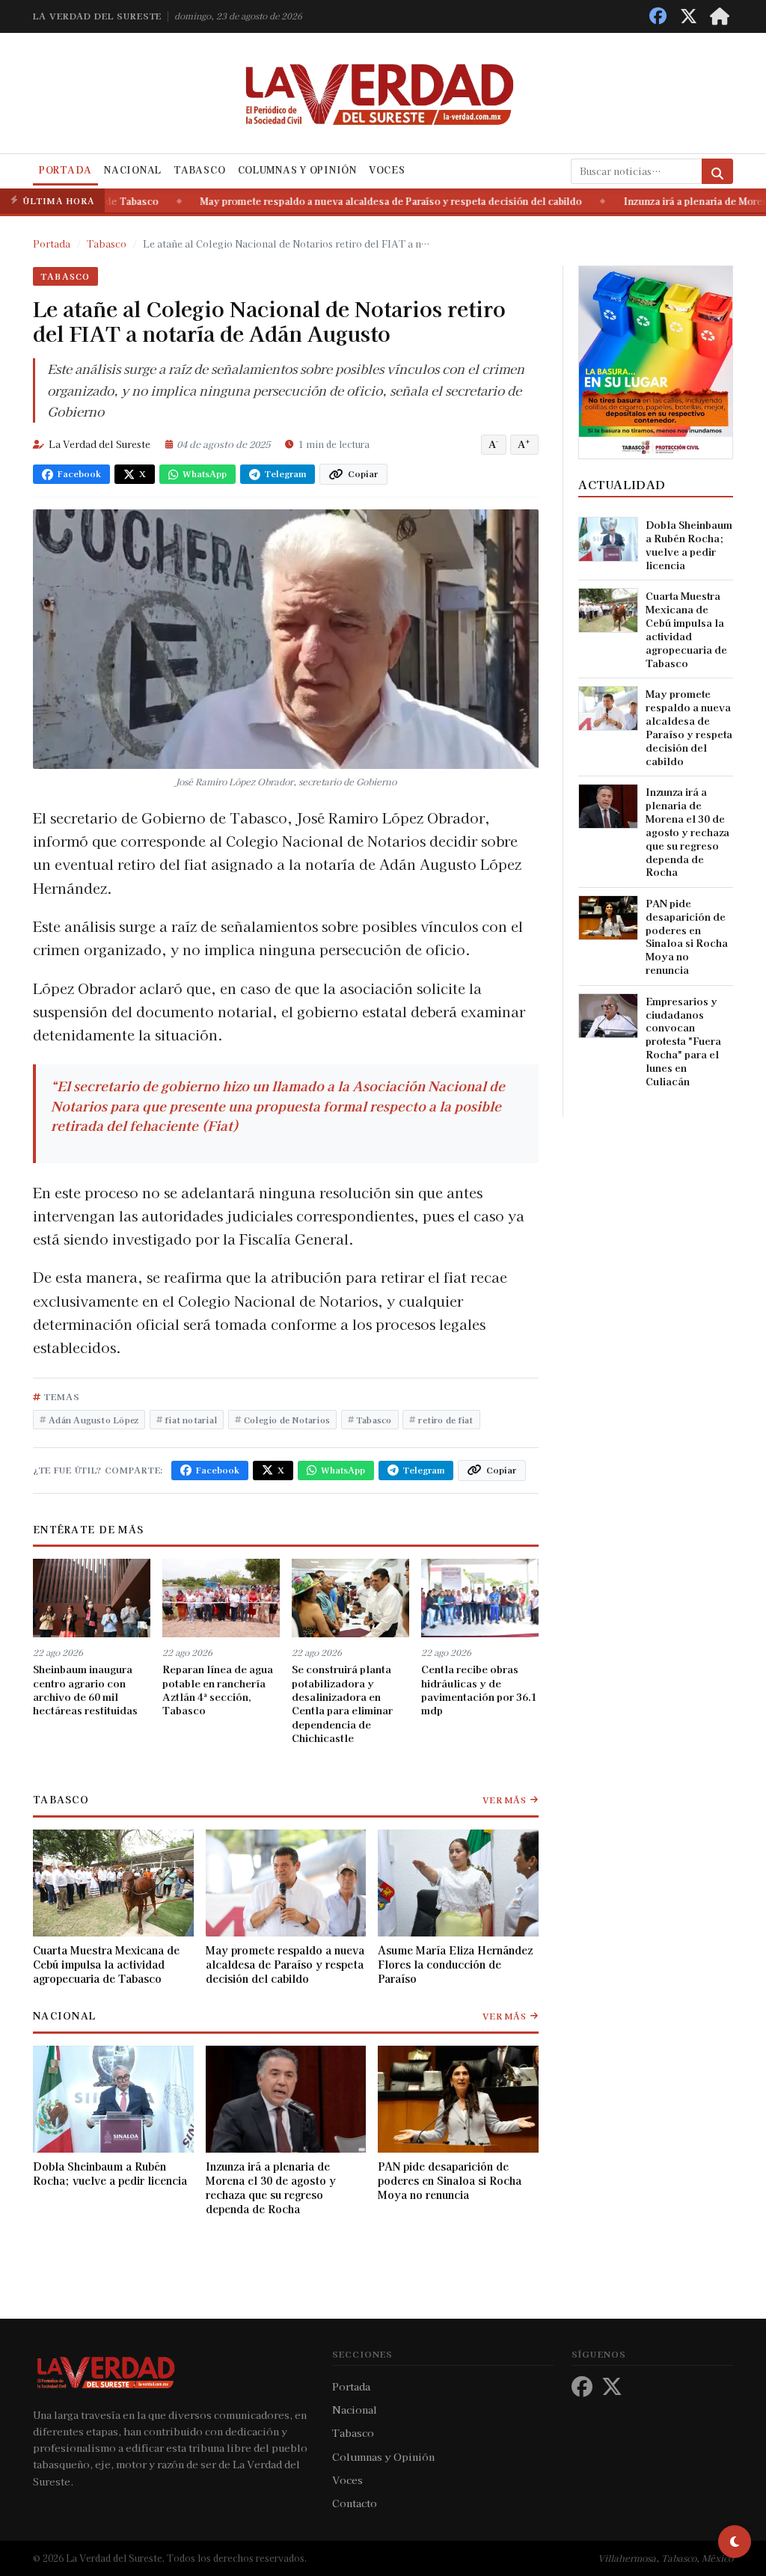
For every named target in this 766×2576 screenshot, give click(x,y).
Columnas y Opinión (297, 170)
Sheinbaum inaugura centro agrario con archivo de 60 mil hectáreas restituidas (85, 1689)
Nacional (133, 170)
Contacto (355, 2503)
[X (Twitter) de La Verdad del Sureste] (689, 16)
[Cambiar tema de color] (735, 2542)
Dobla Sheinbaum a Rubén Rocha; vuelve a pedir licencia (110, 2174)
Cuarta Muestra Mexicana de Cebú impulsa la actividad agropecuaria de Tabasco (106, 1964)
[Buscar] (717, 171)
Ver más (505, 1800)
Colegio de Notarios (287, 1420)
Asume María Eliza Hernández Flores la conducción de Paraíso (455, 1964)
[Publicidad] (656, 361)
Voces (387, 170)
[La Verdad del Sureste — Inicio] (383, 93)
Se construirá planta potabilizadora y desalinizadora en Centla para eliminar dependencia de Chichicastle (342, 1703)
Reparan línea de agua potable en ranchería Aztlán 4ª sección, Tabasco (218, 1689)
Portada (65, 170)
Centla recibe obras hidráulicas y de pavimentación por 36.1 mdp (479, 1689)
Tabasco (199, 170)
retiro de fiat (445, 1420)
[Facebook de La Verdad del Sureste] (658, 16)
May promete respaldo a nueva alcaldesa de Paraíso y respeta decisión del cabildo (355, 201)
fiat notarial (191, 1420)
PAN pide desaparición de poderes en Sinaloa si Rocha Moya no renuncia (450, 2181)
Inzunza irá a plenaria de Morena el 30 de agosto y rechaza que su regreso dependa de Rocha (271, 2188)
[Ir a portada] (720, 16)
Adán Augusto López (94, 1420)
